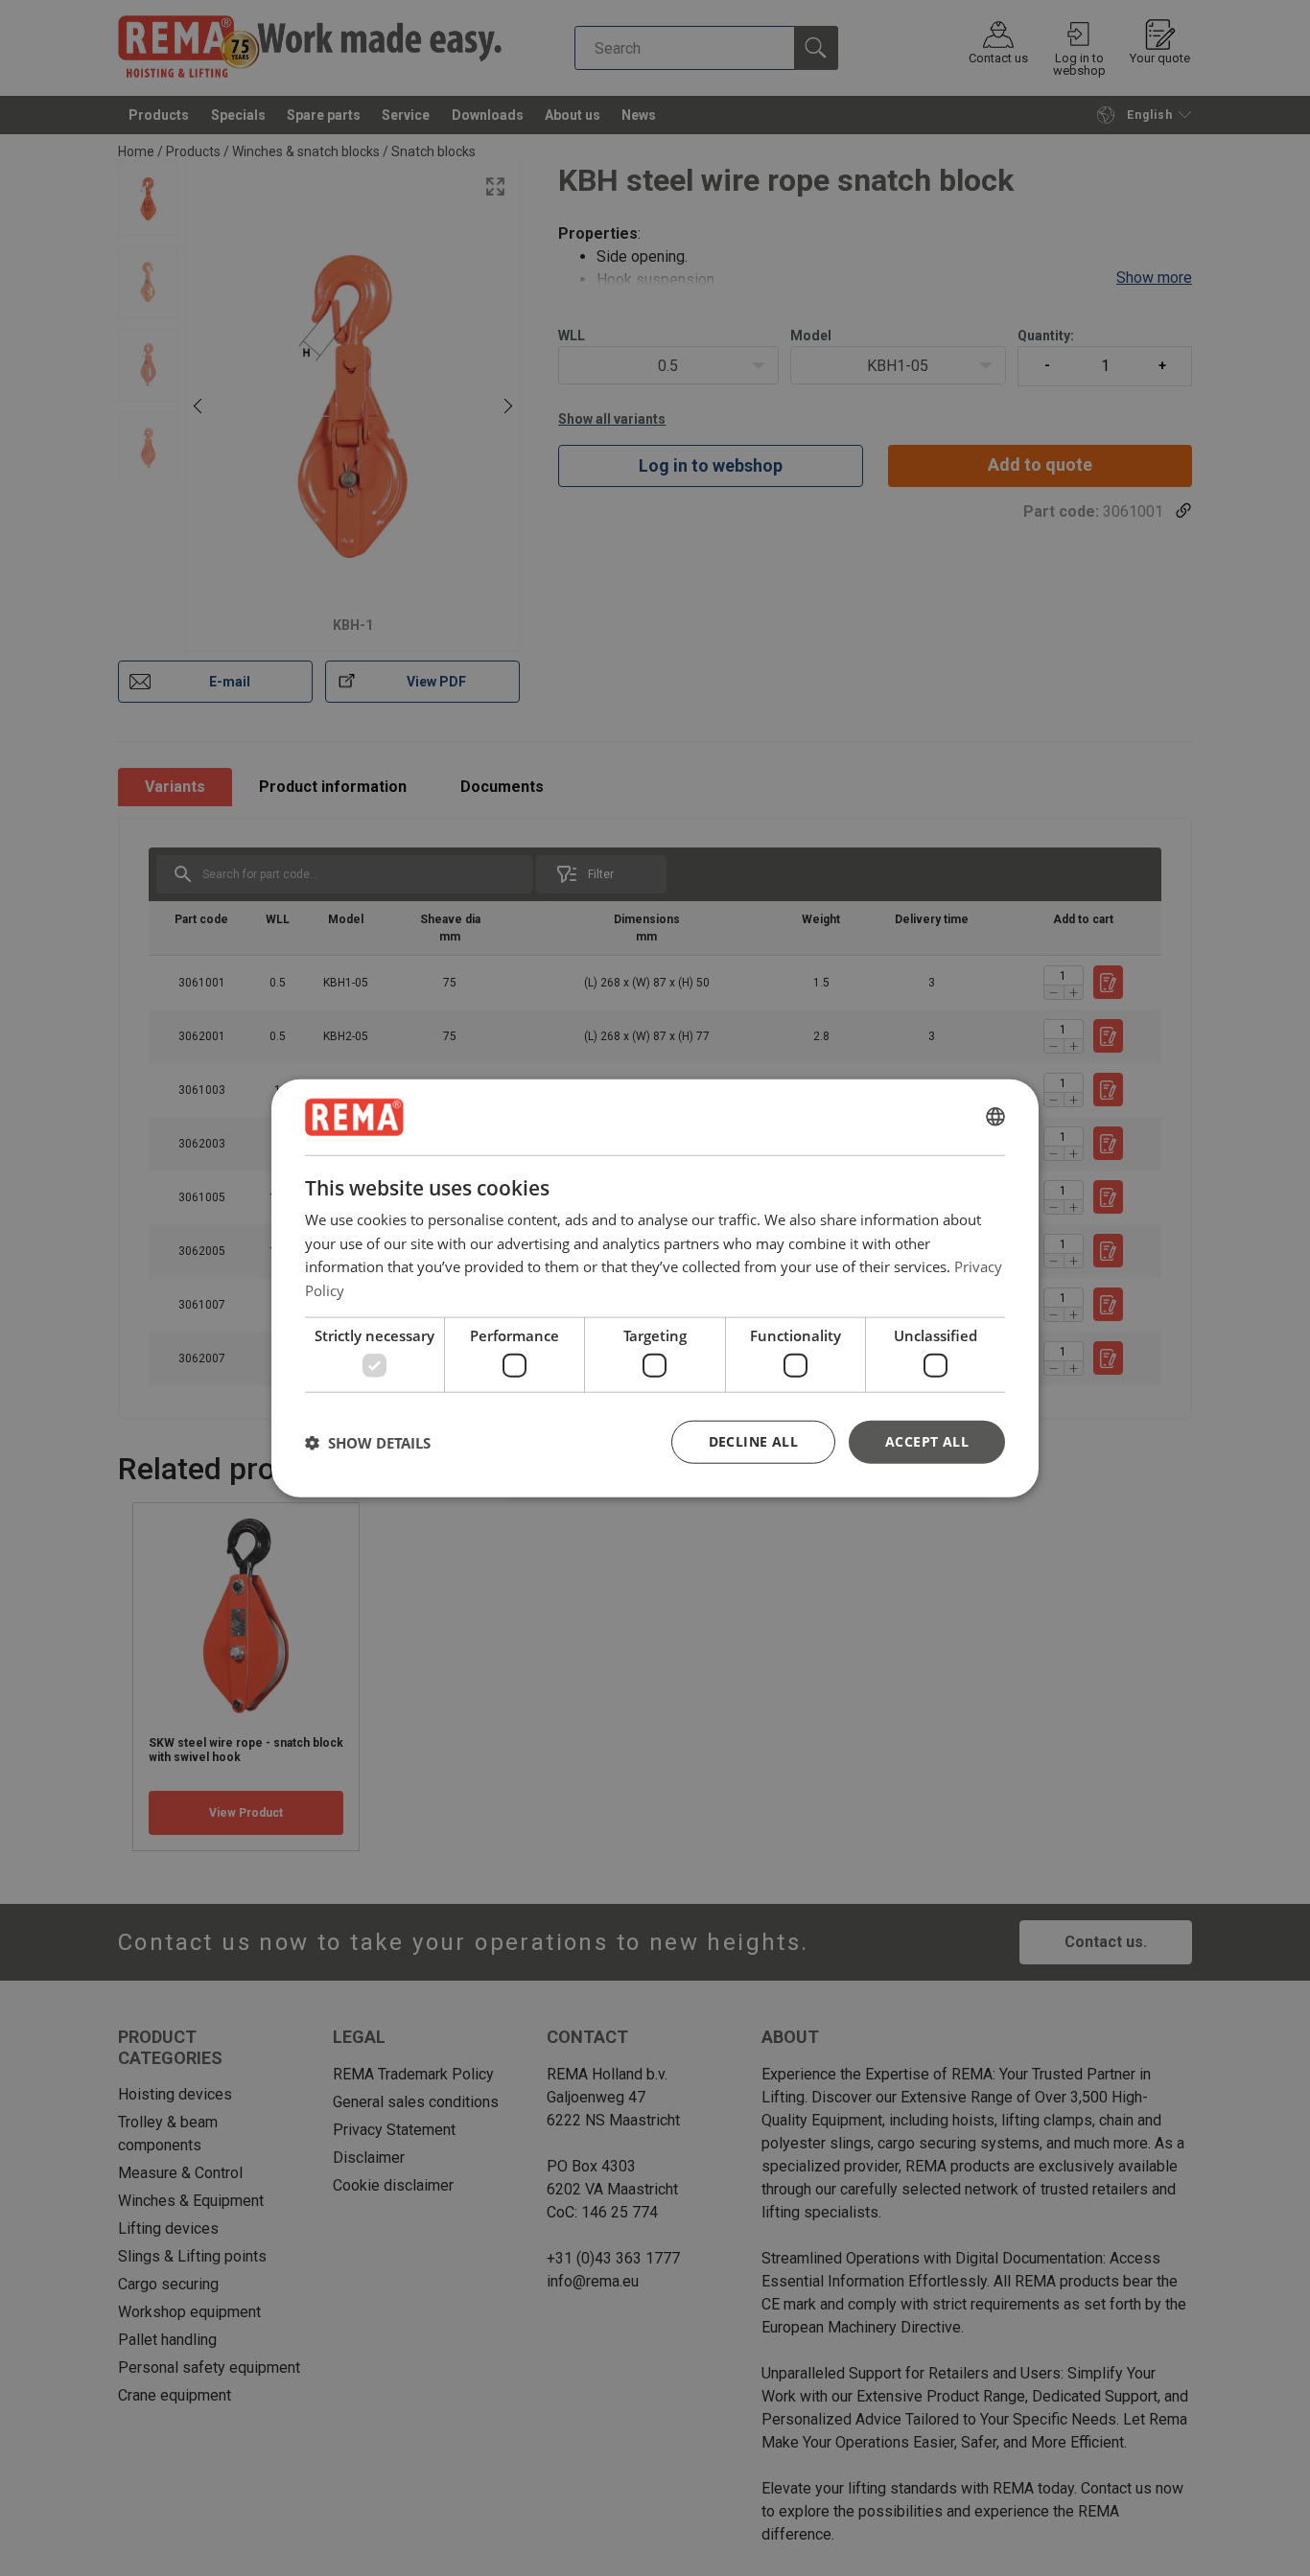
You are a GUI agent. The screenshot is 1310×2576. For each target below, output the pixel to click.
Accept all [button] (927, 1441)
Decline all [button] (753, 1441)
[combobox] (995, 1117)
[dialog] (655, 1288)
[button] (368, 1442)
